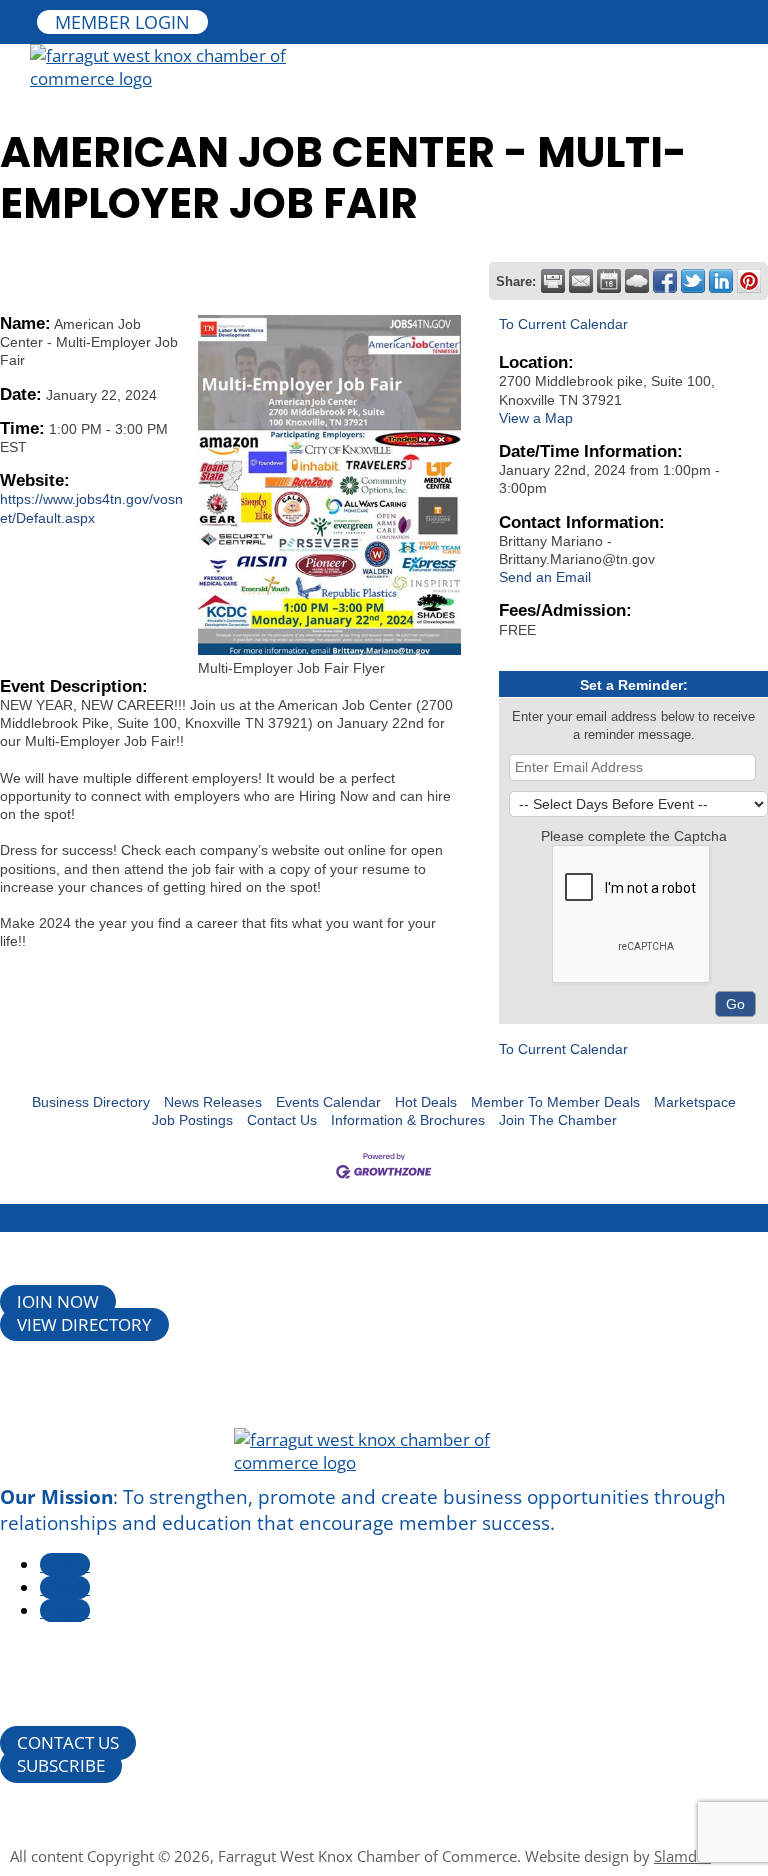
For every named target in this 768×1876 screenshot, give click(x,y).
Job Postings (192, 1120)
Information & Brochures (408, 1120)
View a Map (536, 418)
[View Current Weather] (637, 281)
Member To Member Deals (555, 1102)
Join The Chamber (558, 1120)
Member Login (122, 22)
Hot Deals (426, 1102)
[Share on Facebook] (665, 281)
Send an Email (545, 577)
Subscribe (61, 1766)
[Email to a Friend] (581, 281)
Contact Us (282, 1120)
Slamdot (682, 1856)
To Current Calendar (563, 324)
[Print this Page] (553, 281)
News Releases (213, 1102)
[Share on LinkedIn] (721, 281)
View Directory (84, 1324)
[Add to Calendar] (609, 281)
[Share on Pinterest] (749, 281)
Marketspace (695, 1102)
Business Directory (91, 1102)
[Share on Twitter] (693, 281)
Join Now (58, 1301)
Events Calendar (328, 1102)
